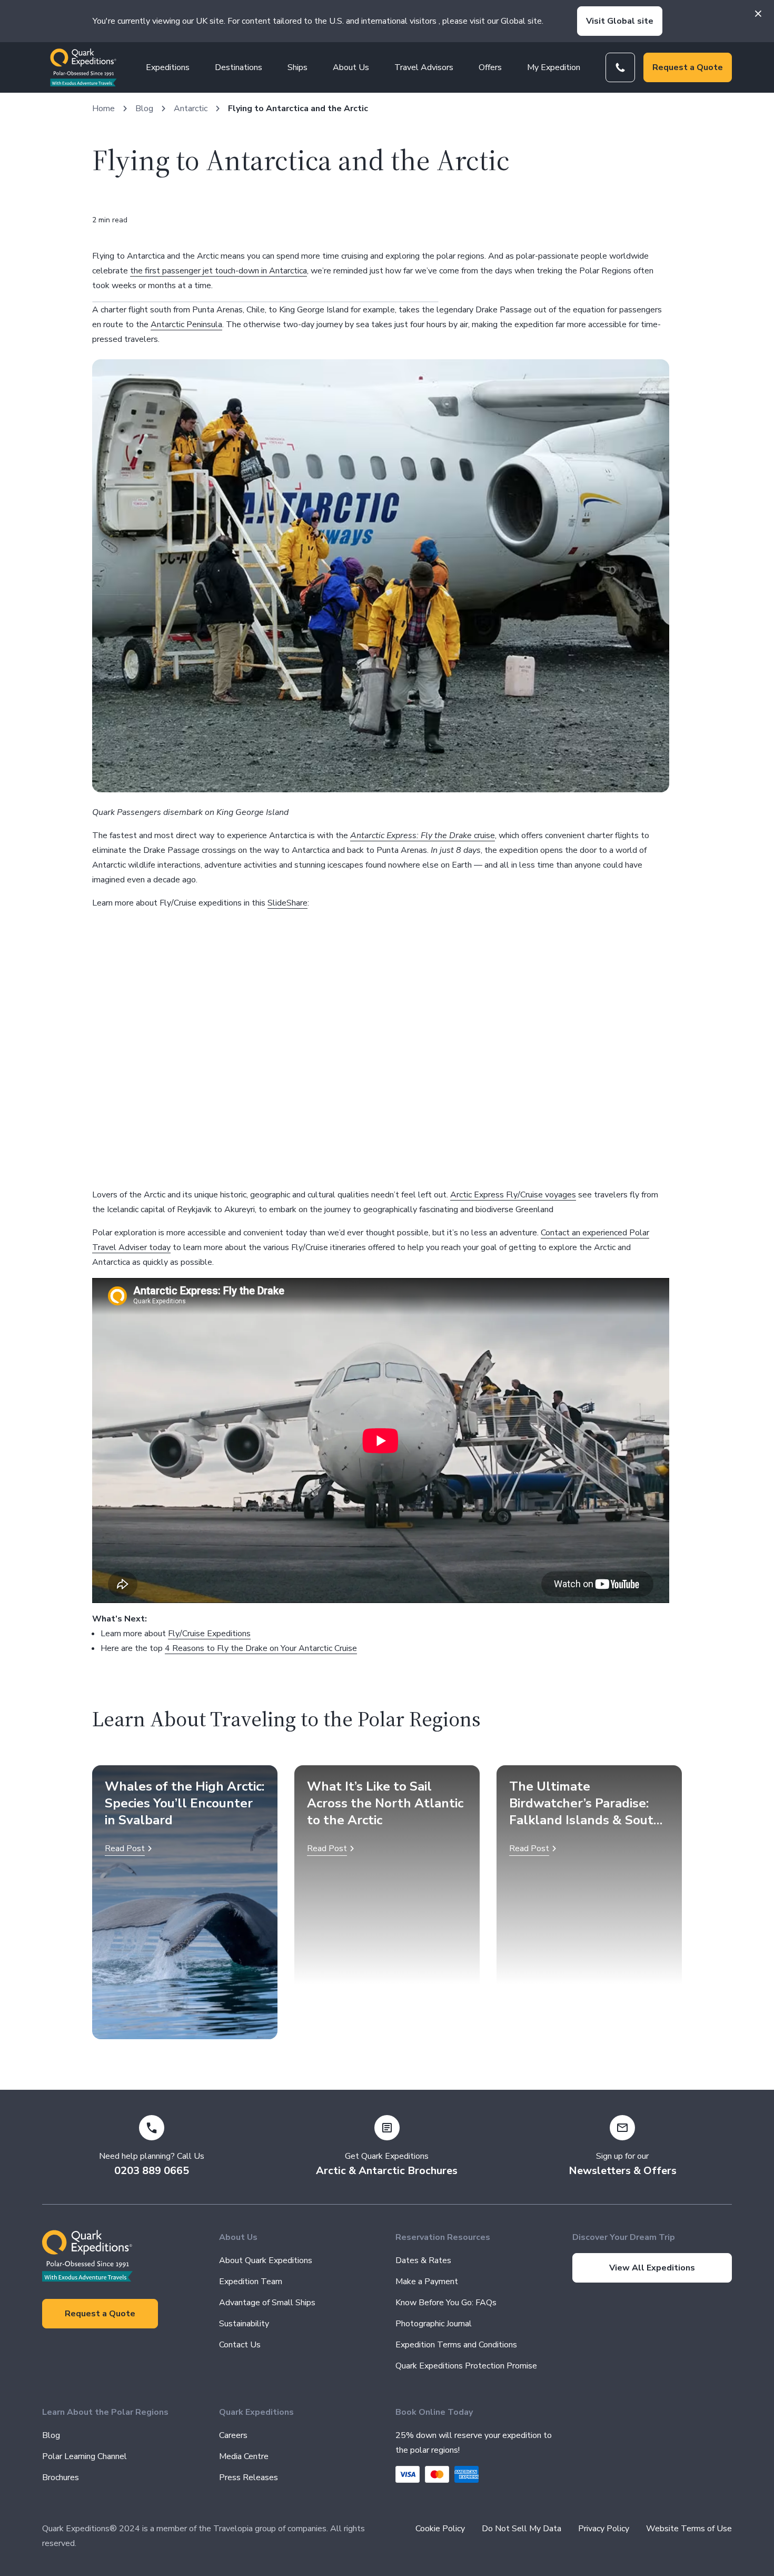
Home (103, 109)
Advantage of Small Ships (267, 2303)
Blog (144, 109)
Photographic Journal (434, 2324)
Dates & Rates (423, 2260)
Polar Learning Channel (85, 2456)
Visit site (620, 21)
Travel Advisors (424, 67)
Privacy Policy (604, 2529)
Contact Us (240, 2345)
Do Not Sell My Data (522, 2529)
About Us (351, 67)
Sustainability (244, 2324)
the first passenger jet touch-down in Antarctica (219, 271)
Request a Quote (688, 67)
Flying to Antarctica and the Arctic (298, 109)
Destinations (239, 67)
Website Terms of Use (689, 2529)
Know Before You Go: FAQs (446, 2303)
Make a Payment (427, 2282)
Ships (297, 67)
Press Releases (249, 2477)
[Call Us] (620, 67)
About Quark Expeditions (266, 2260)
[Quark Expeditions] (83, 67)
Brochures (61, 2477)
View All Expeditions (652, 2268)
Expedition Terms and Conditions (456, 2345)
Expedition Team (251, 2282)
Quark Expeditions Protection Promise (466, 2366)
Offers (490, 67)
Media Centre (244, 2456)
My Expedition (554, 67)
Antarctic (191, 109)
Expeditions (168, 67)
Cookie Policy (440, 2529)
